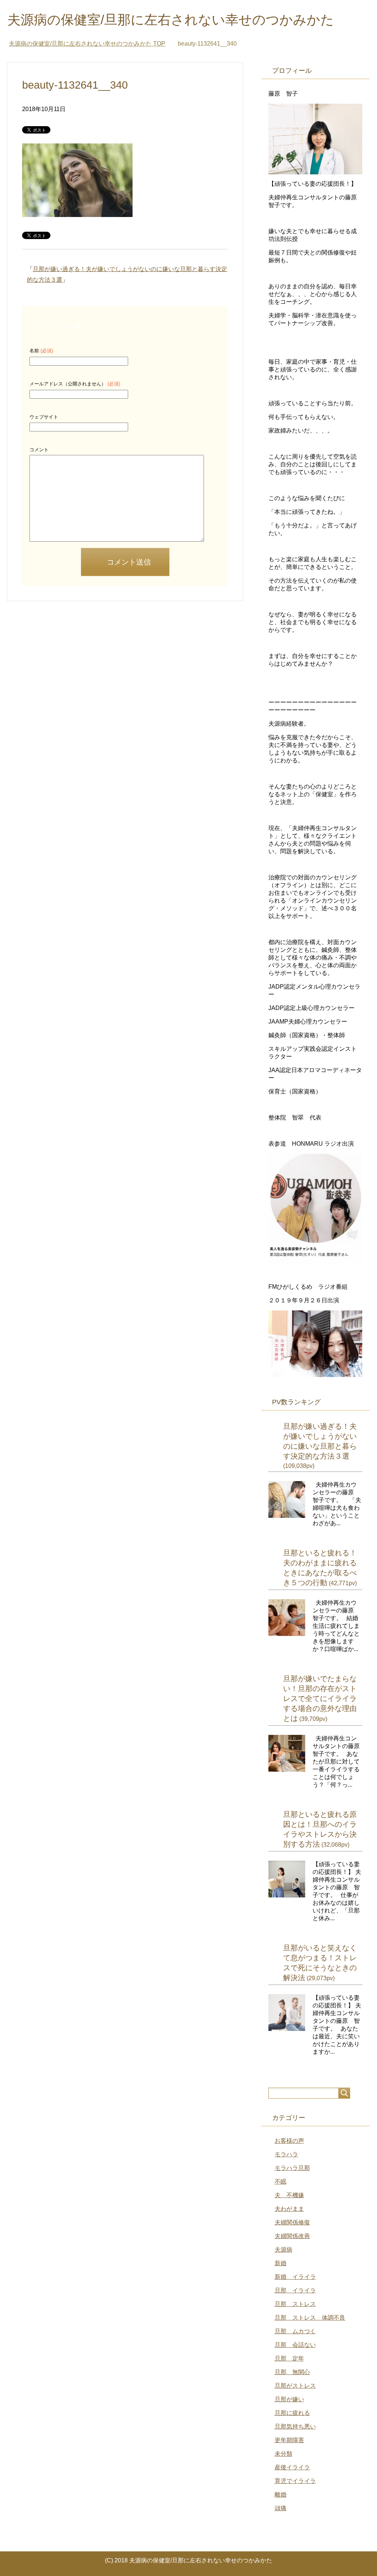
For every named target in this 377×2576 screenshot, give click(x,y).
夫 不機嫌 (289, 2195)
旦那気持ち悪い (295, 2426)
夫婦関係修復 (292, 2222)
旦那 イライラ (295, 2290)
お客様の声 (289, 2141)
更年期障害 (289, 2440)
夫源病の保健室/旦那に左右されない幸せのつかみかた (171, 20)
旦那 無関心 (292, 2372)
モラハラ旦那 (292, 2168)
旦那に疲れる (292, 2413)
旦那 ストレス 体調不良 (310, 2318)
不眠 (281, 2182)
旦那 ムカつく (295, 2331)
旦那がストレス (295, 2386)
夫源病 (283, 2250)
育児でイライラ (295, 2481)
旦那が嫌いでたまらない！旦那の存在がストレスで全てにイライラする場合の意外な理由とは (320, 1698)
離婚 (281, 2495)
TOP (87, 44)
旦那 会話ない (295, 2345)
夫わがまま (289, 2209)
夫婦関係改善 (292, 2236)
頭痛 (281, 2508)
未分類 (283, 2454)
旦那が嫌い (289, 2399)
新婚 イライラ (295, 2277)
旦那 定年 (289, 2358)
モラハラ (286, 2154)
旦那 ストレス (295, 2304)
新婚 (281, 2263)
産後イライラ (292, 2467)
